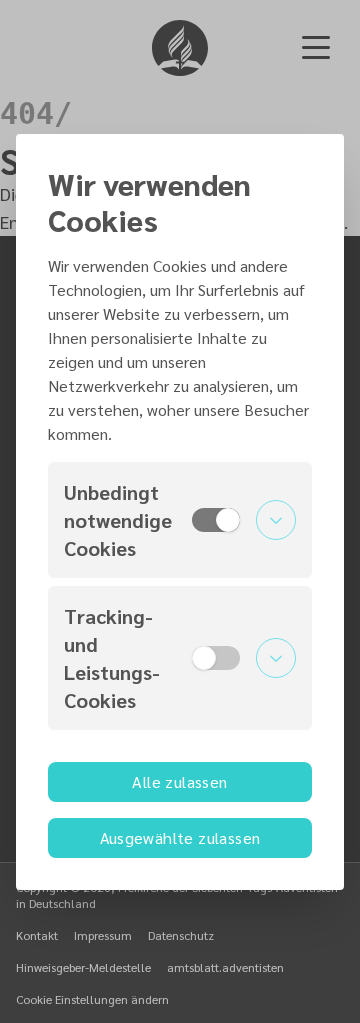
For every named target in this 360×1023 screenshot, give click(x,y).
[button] (180, 520)
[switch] (216, 520)
